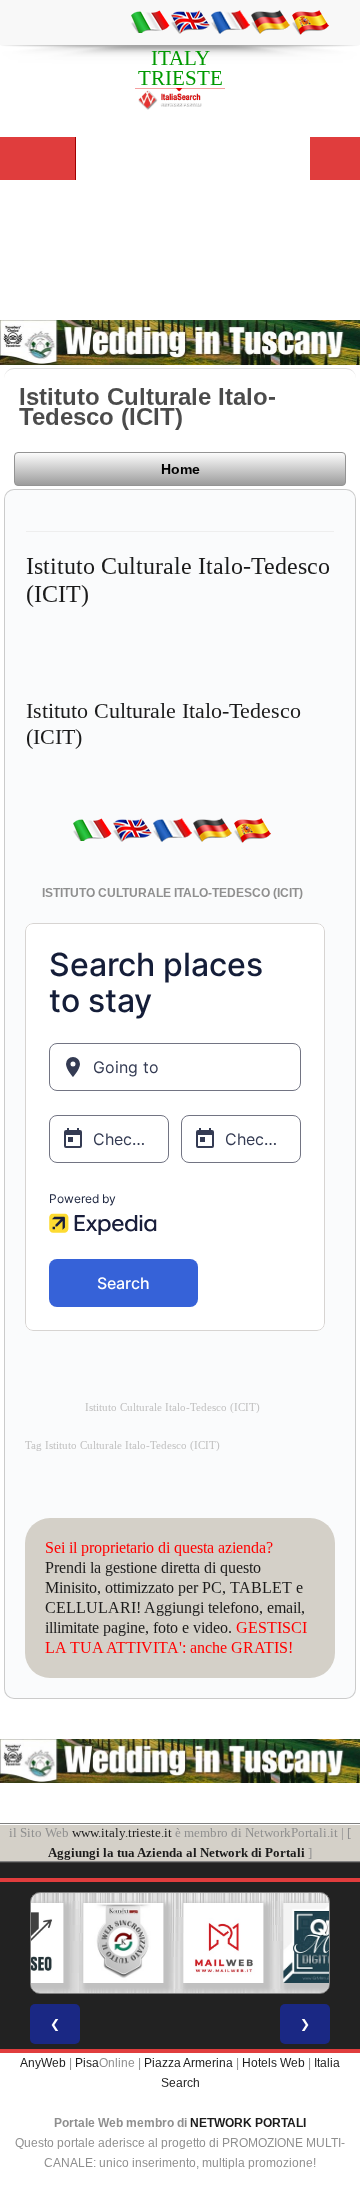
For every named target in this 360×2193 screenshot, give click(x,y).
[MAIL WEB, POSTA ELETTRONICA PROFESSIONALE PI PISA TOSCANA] (201, 1943)
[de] (270, 21)
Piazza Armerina (188, 2063)
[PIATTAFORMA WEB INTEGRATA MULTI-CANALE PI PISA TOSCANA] (101, 1943)
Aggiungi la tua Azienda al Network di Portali (176, 1852)
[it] (150, 21)
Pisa (87, 2063)
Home (180, 469)
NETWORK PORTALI (248, 2123)
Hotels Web (273, 2063)
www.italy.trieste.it (122, 1832)
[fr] (230, 21)
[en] (190, 21)
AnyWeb (43, 2063)
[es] (310, 21)
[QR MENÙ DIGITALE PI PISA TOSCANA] (301, 1943)
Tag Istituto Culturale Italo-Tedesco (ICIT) (122, 1445)
